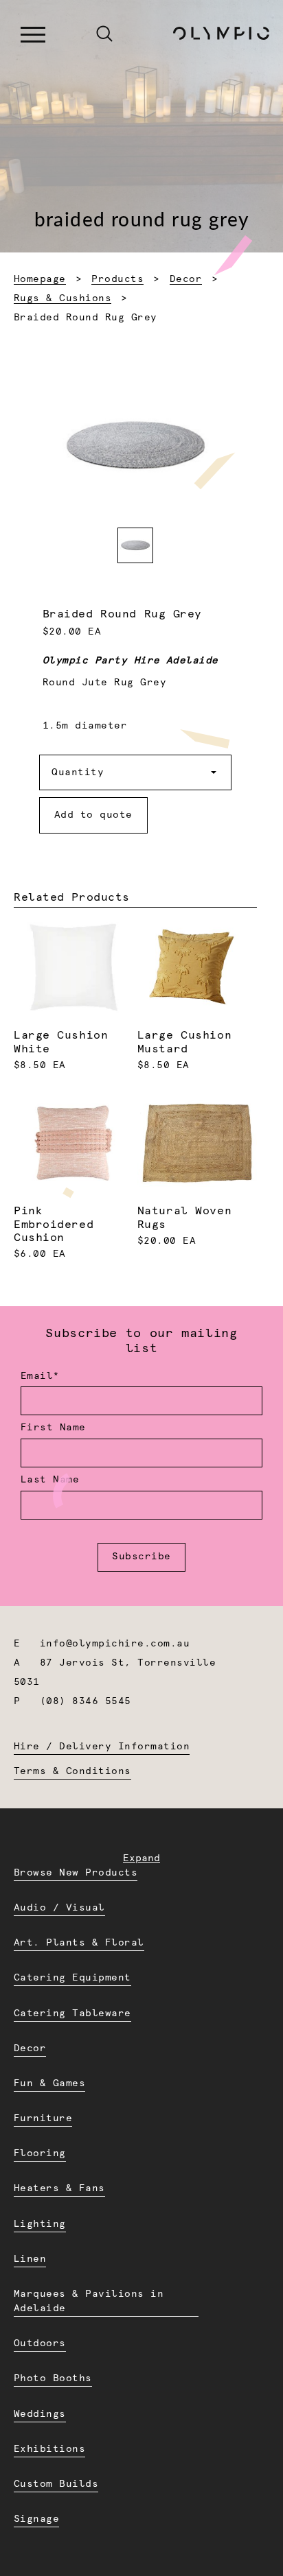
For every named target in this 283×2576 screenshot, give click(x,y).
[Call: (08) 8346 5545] (75, 35)
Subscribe (141, 1557)
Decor (186, 279)
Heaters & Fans (59, 2188)
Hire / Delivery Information (102, 1747)
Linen (30, 2259)
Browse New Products (76, 1873)
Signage (36, 2519)
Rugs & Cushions (63, 298)
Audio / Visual (59, 1908)
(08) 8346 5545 (86, 1701)
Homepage (40, 279)
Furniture (43, 2118)
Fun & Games (49, 2083)
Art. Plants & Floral (79, 1943)
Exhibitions (49, 2449)
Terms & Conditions (72, 1771)
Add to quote (93, 815)
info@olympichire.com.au (115, 1644)
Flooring (40, 2153)
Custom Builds (56, 2484)
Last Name (50, 1480)
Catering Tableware (72, 2013)
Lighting (40, 2224)
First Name (53, 1428)
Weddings (40, 2414)
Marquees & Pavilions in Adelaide (89, 2301)
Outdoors (40, 2343)
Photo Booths (53, 2378)
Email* (40, 1376)
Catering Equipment (72, 1978)
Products (117, 279)
